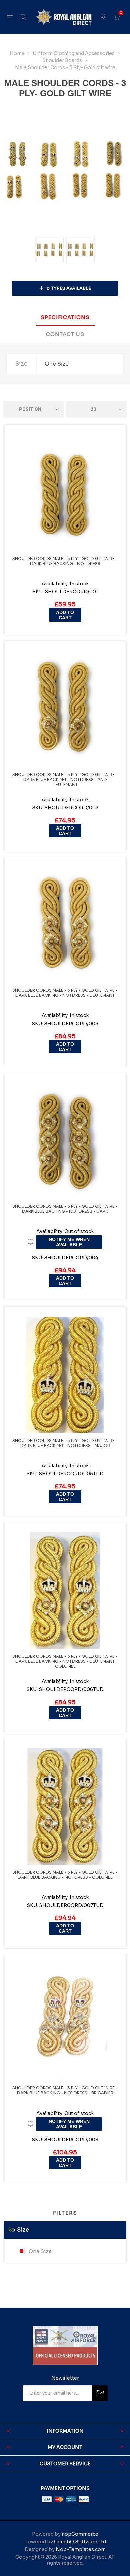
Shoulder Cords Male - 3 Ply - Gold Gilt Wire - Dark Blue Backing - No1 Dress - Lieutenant (65, 993)
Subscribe (100, 2393)
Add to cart (65, 615)
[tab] (65, 318)
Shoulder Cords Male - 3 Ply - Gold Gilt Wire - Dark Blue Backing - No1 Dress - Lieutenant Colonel (65, 1661)
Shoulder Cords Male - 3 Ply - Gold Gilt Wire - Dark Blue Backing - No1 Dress (65, 561)
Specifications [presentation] (65, 317)
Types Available (69, 288)
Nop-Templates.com (81, 2549)
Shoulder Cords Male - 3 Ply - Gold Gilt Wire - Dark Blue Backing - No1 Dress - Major (65, 1443)
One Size (40, 2251)
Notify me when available (69, 1242)
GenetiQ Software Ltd (80, 2542)
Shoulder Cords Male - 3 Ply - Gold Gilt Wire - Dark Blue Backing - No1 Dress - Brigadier (65, 2090)
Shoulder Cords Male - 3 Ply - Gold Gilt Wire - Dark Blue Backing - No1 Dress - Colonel (65, 1875)
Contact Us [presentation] (65, 334)
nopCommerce (80, 2534)
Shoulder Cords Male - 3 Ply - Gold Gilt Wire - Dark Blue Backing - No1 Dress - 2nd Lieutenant (65, 779)
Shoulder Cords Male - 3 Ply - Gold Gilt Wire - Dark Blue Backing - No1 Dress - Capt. (65, 1209)
